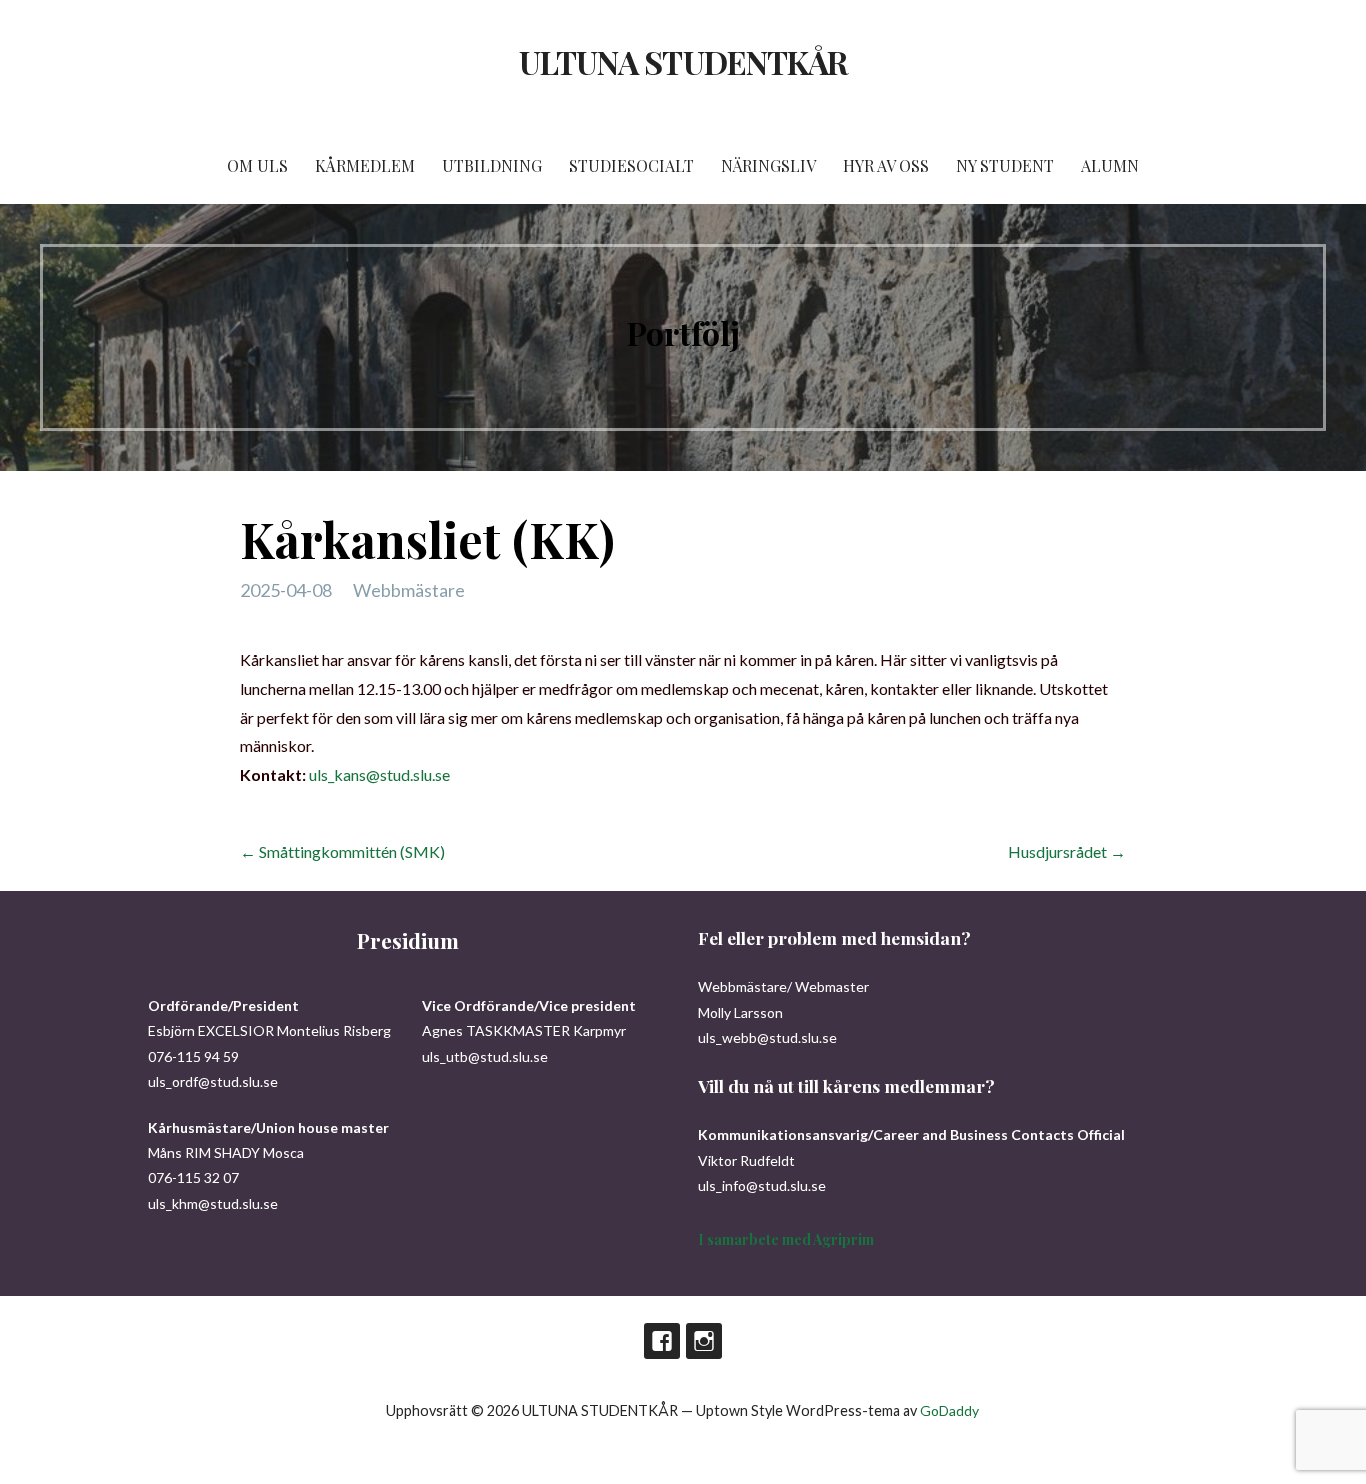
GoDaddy (949, 1410)
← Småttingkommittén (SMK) (342, 851)
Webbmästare (409, 590)
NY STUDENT (1005, 165)
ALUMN (1110, 165)
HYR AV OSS (886, 165)
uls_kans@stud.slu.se (379, 774)
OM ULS (257, 165)
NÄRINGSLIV (768, 165)
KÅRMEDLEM (365, 165)
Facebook (662, 1341)
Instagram (704, 1341)
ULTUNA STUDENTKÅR (683, 61)
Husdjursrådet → (1067, 851)
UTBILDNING (492, 165)
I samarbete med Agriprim (786, 1239)
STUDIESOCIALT (631, 165)
